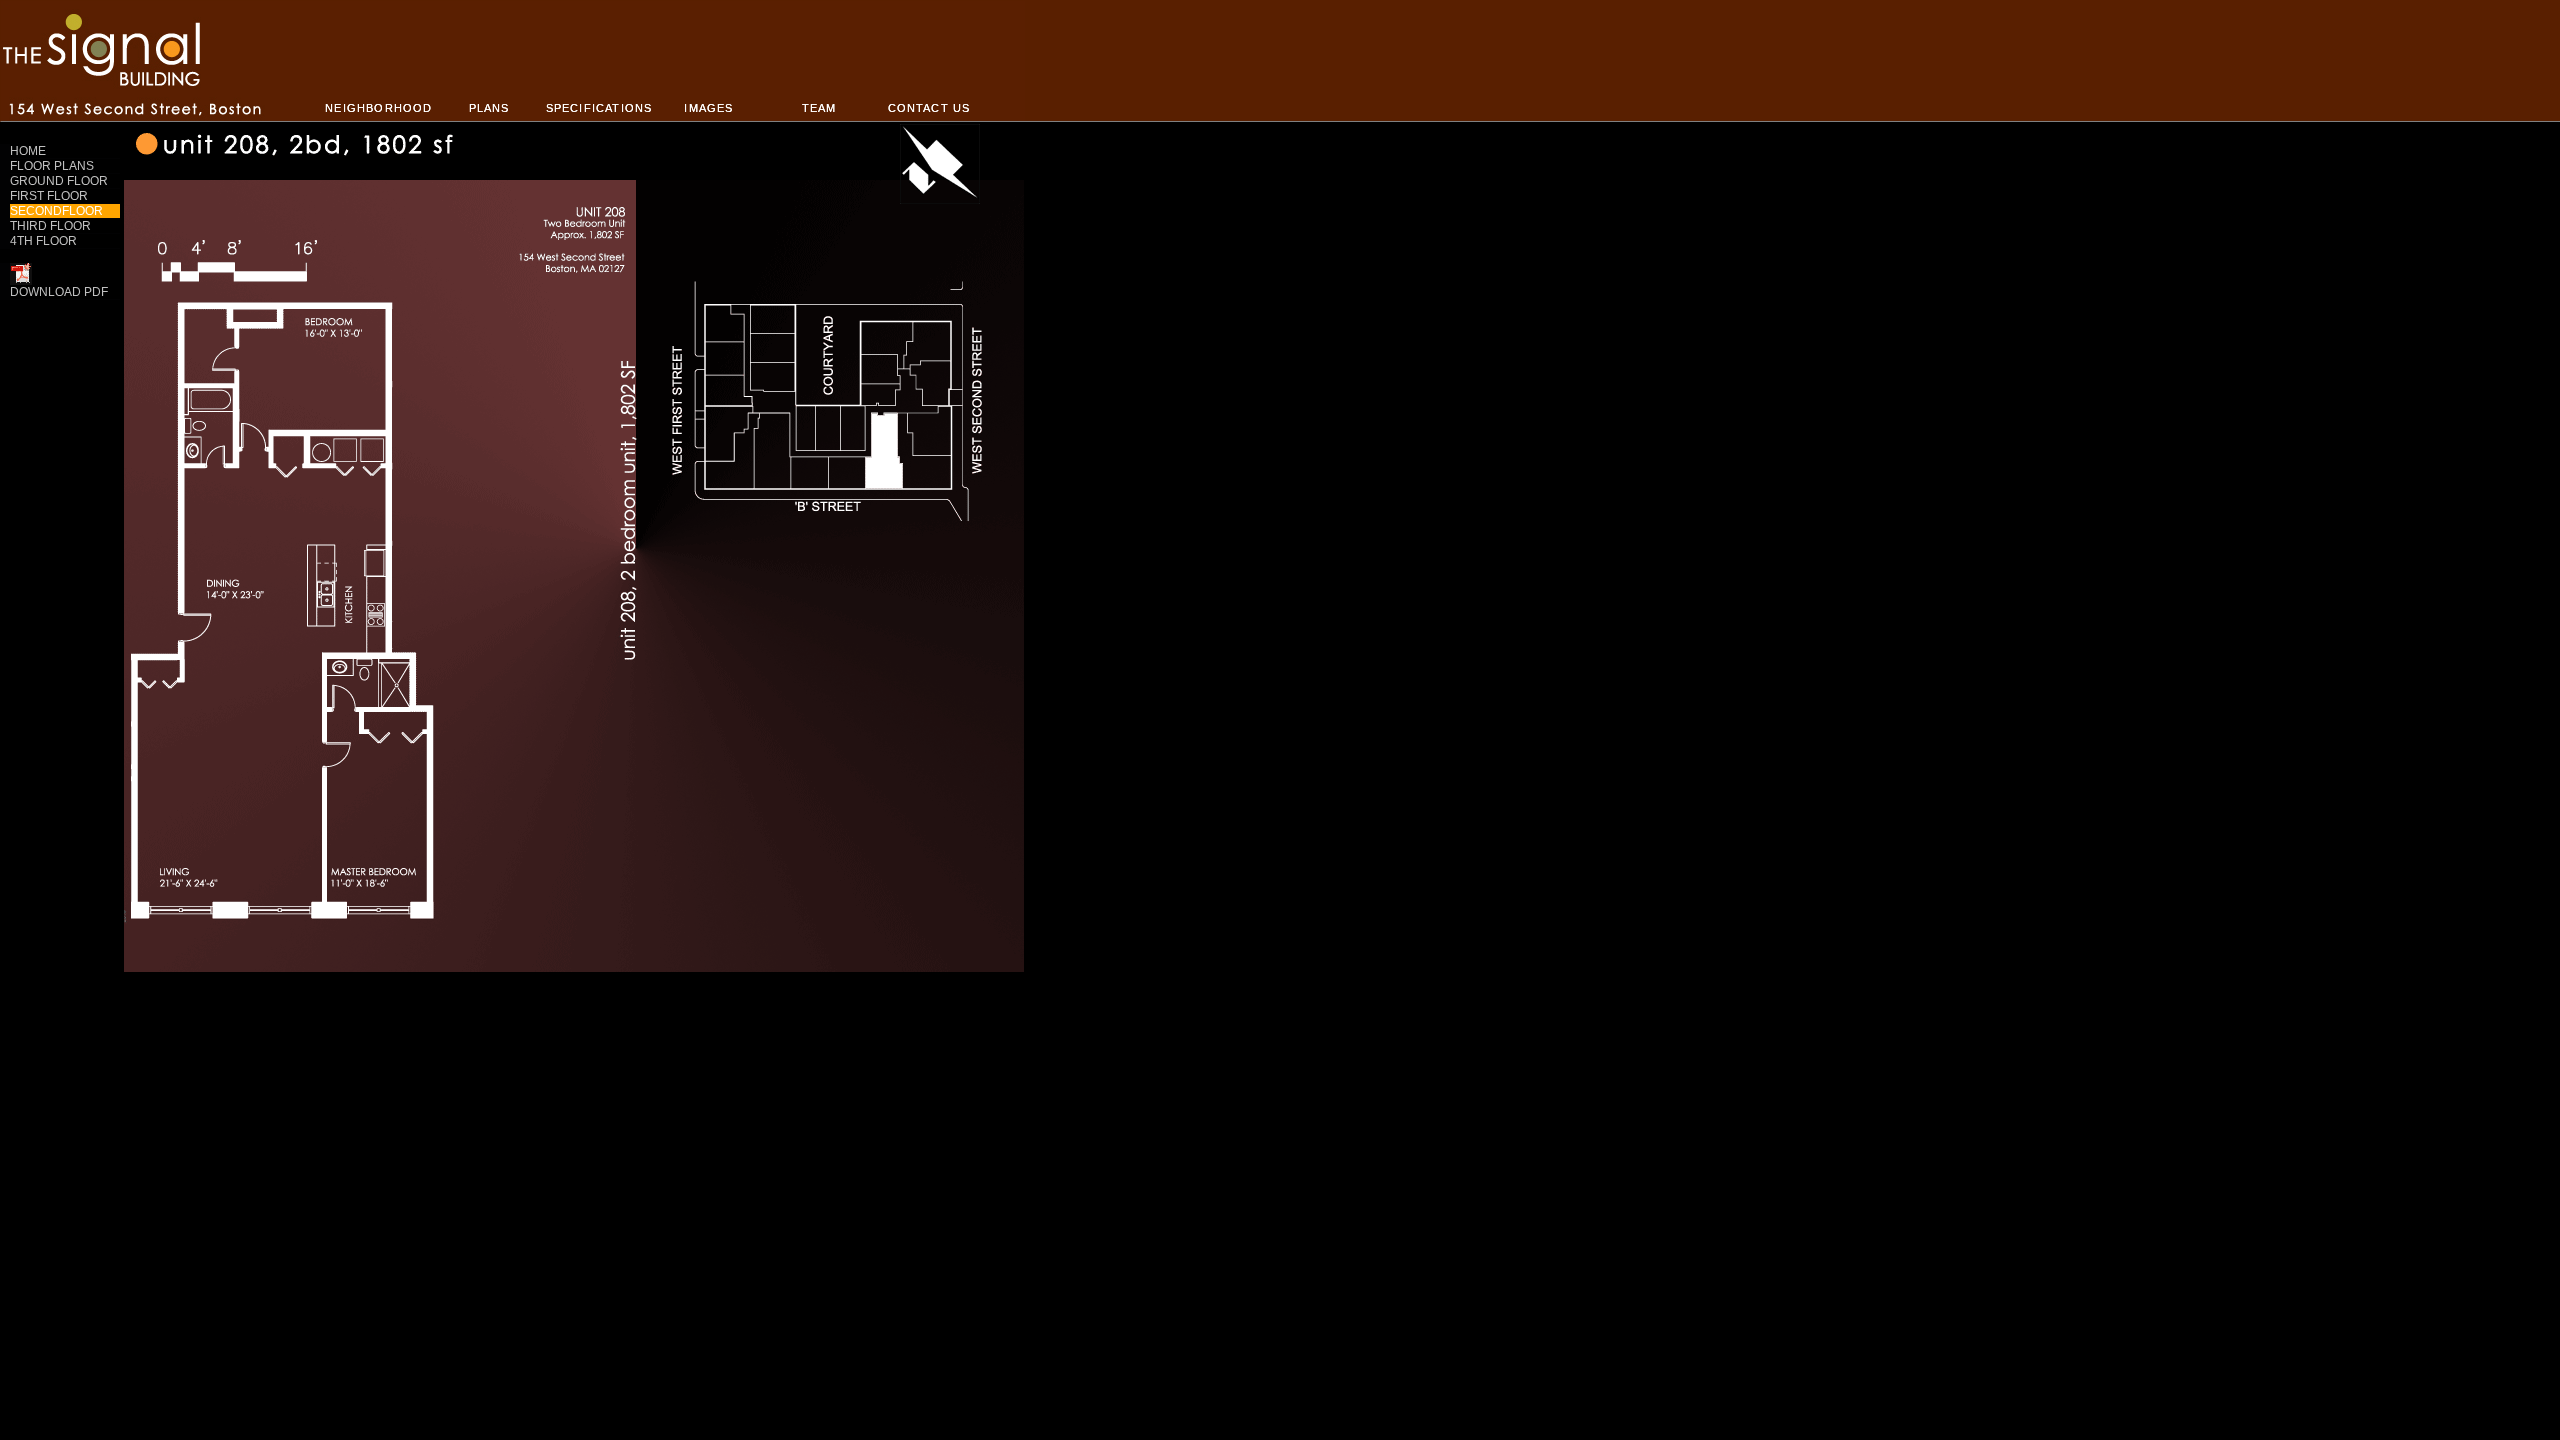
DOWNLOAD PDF (59, 292)
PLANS (489, 108)
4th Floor (43, 241)
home (28, 151)
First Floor (49, 196)
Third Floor (50, 226)
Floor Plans (52, 166)
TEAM (819, 108)
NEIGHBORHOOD (378, 108)
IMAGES (708, 108)
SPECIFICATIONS (599, 108)
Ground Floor (59, 181)
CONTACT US (929, 108)
